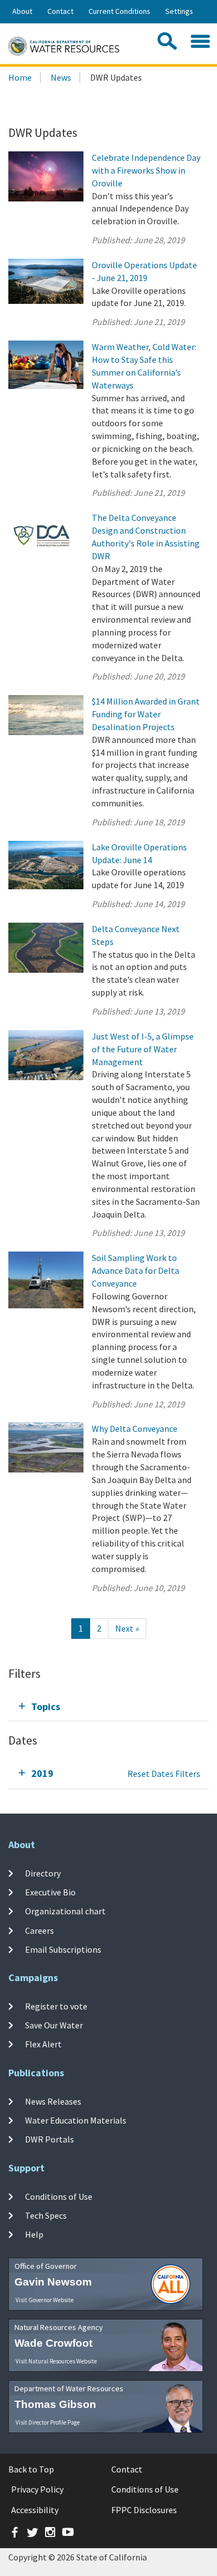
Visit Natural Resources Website (56, 2361)
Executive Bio (50, 1892)
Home (20, 77)
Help (34, 2234)
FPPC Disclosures (144, 2510)
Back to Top (31, 2469)
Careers (40, 1930)
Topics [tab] (46, 1706)
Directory (43, 1873)
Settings (179, 11)
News (61, 77)
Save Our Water (54, 2025)
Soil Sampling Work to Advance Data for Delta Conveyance (135, 1270)
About (22, 11)
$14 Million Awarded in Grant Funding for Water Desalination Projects (146, 714)
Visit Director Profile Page (48, 2422)
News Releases (53, 2101)
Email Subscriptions (63, 1949)
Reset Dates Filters (164, 1774)
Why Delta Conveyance (135, 1429)
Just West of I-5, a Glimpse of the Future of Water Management (143, 1049)
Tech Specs (46, 2215)
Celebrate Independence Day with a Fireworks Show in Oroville (146, 170)
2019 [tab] (42, 1773)
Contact (60, 11)
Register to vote (56, 2006)
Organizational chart (65, 1911)
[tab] (108, 1706)
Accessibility (35, 2510)
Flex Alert (43, 2044)
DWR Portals (50, 2139)
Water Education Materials (76, 2120)
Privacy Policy (37, 2489)
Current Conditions (119, 11)
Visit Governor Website (45, 2300)
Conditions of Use (59, 2196)
